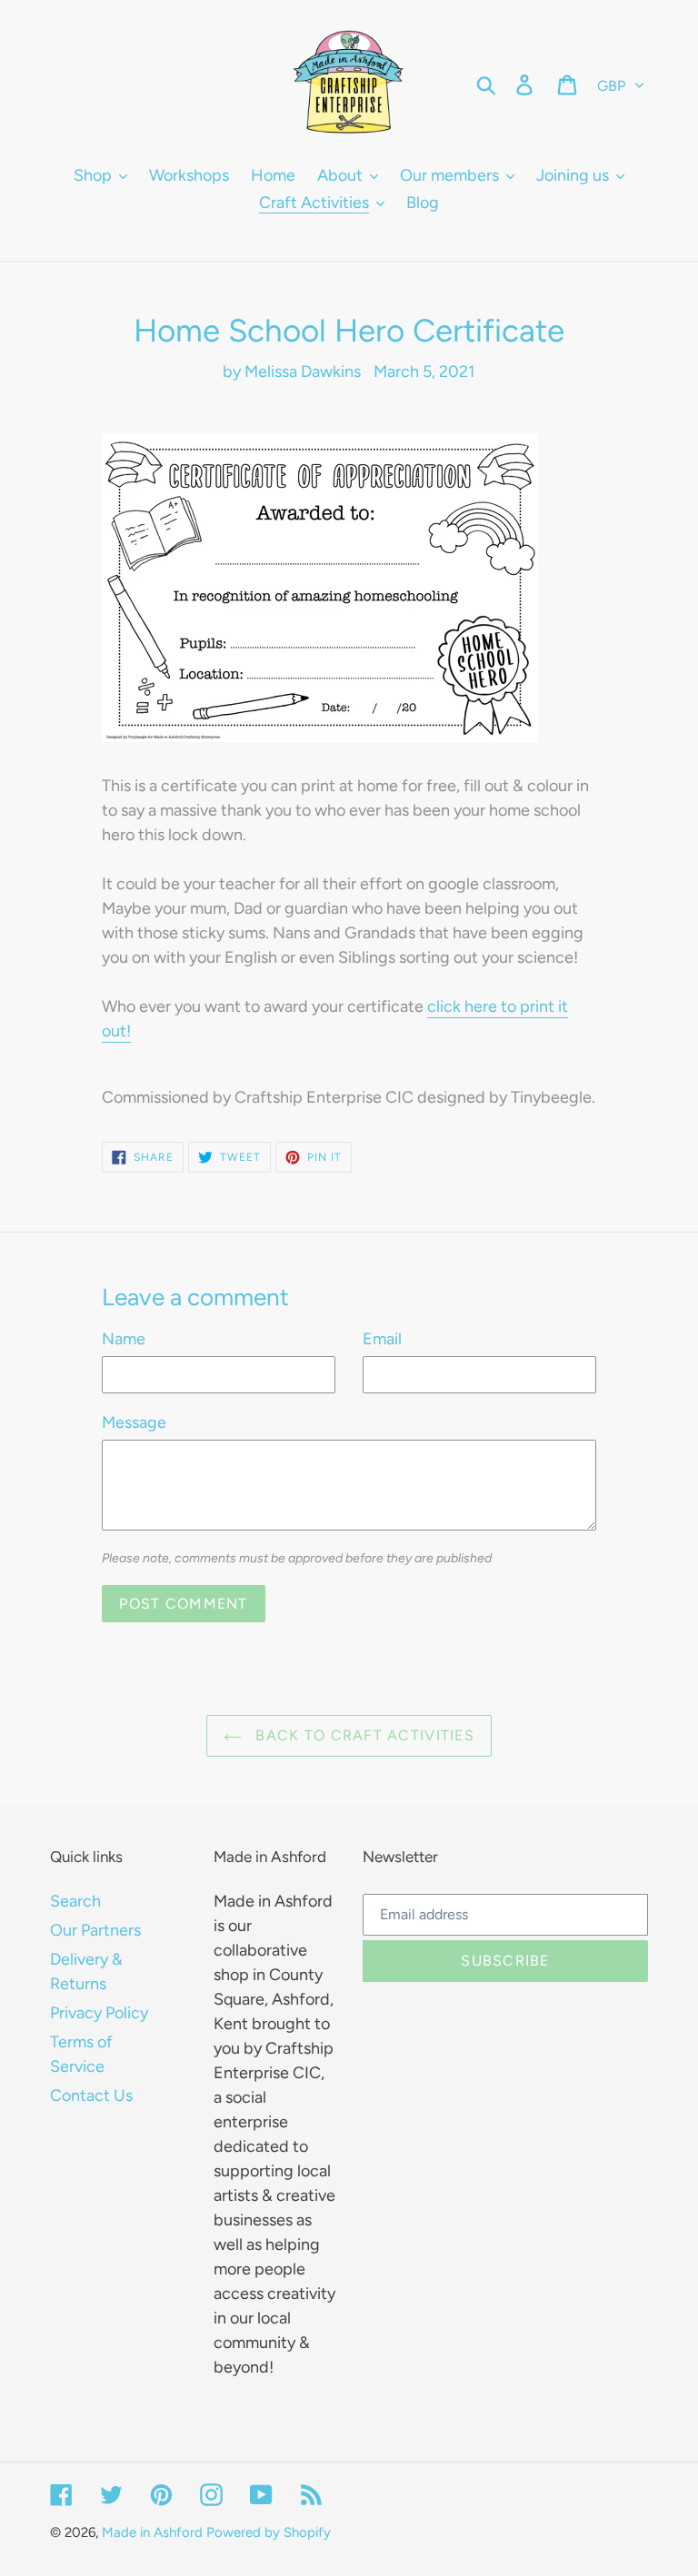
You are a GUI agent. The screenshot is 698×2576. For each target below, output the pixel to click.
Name (124, 1339)
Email (382, 1339)
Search (75, 1901)
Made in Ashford (152, 2532)
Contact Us (91, 2095)
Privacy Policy (99, 2013)
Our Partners (95, 1930)
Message (134, 1422)
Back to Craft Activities (363, 1735)
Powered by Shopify (269, 2532)
